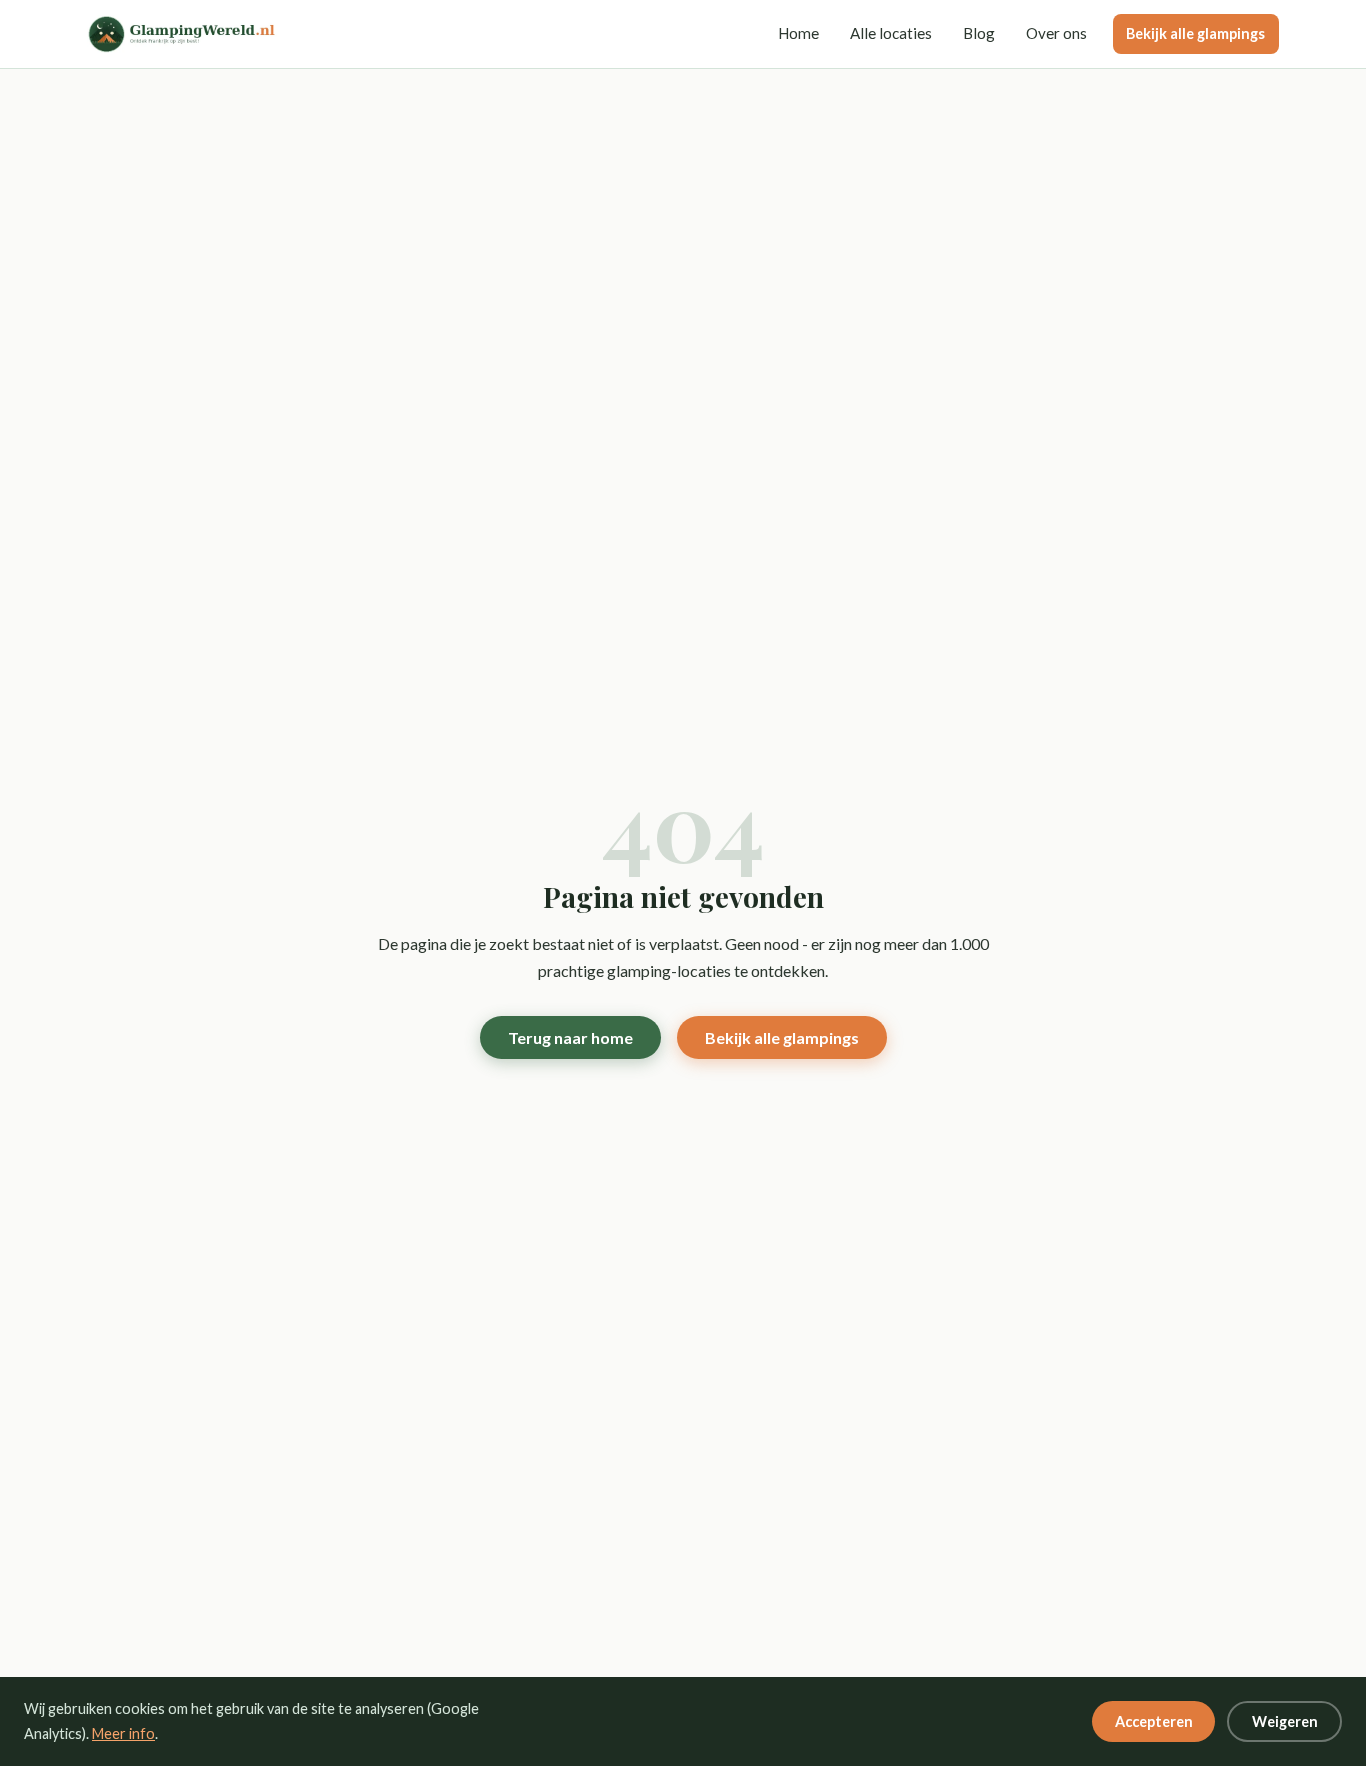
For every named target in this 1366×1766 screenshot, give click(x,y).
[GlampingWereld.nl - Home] (190, 34)
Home (798, 33)
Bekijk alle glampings (1195, 33)
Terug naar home (570, 1037)
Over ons (1056, 33)
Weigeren (1285, 1721)
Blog (979, 33)
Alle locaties (891, 33)
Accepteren (1154, 1721)
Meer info (123, 1733)
